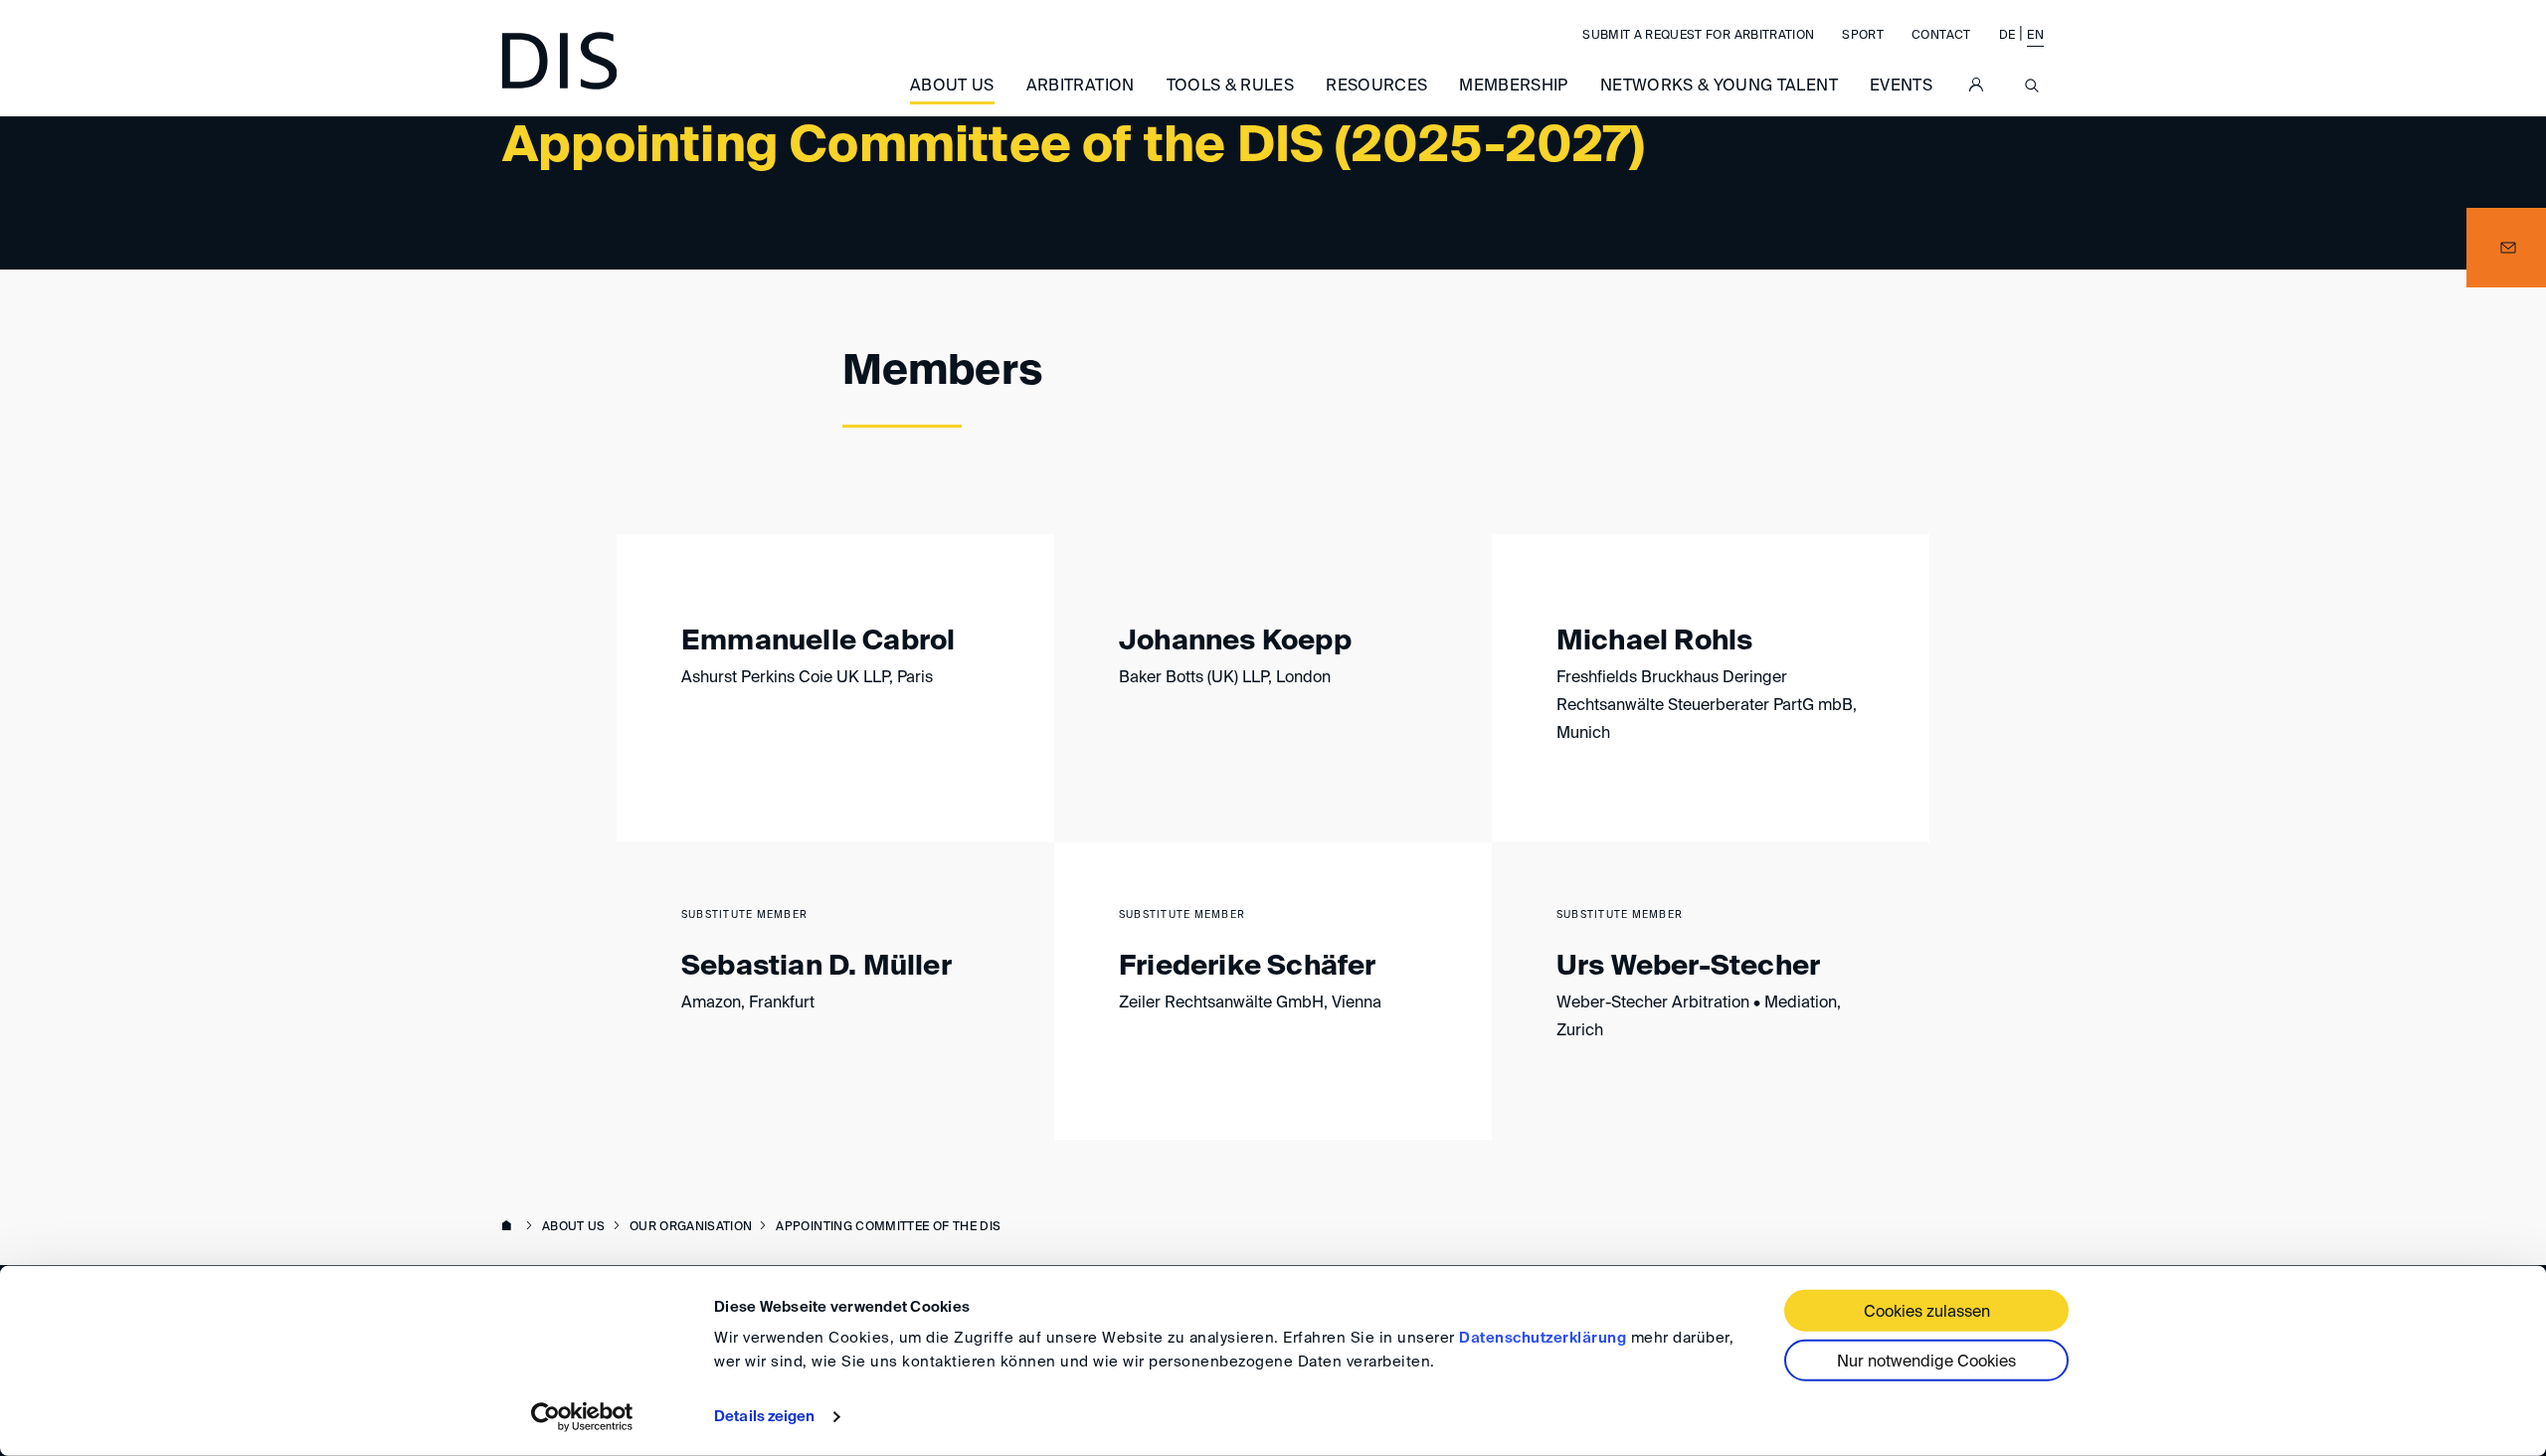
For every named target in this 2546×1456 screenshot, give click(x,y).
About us (952, 87)
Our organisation (691, 1227)
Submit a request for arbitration (1698, 36)
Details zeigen (764, 1417)
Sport (1863, 36)
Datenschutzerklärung (1543, 1338)
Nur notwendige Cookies (1926, 1363)
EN (2035, 36)
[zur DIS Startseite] (559, 61)
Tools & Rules (1231, 87)
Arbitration (1081, 87)
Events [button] (1901, 87)
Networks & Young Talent (1719, 87)
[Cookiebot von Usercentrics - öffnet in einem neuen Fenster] (582, 1417)
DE (2007, 36)
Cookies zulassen (1927, 1313)
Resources (1376, 87)
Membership (1514, 87)
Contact (1941, 36)
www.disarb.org (510, 1227)
